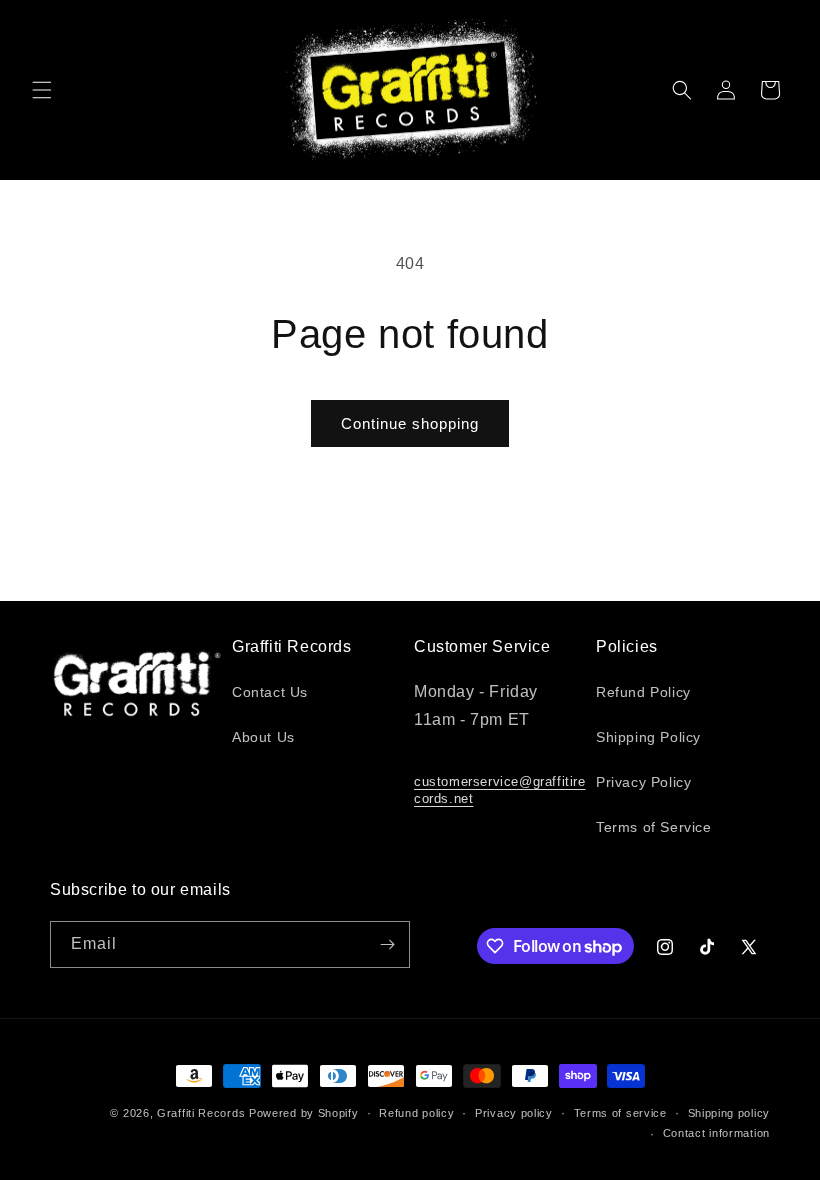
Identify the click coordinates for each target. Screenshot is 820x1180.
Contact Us (270, 692)
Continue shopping (410, 423)
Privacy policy (514, 1113)
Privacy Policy (643, 782)
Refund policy (416, 1113)
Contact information (716, 1133)
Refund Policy (643, 692)
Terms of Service (654, 827)
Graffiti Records (201, 1113)
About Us (263, 737)
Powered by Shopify (304, 1113)
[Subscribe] (387, 944)
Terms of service (620, 1113)
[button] (42, 90)
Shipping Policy (648, 737)
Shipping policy (729, 1113)
